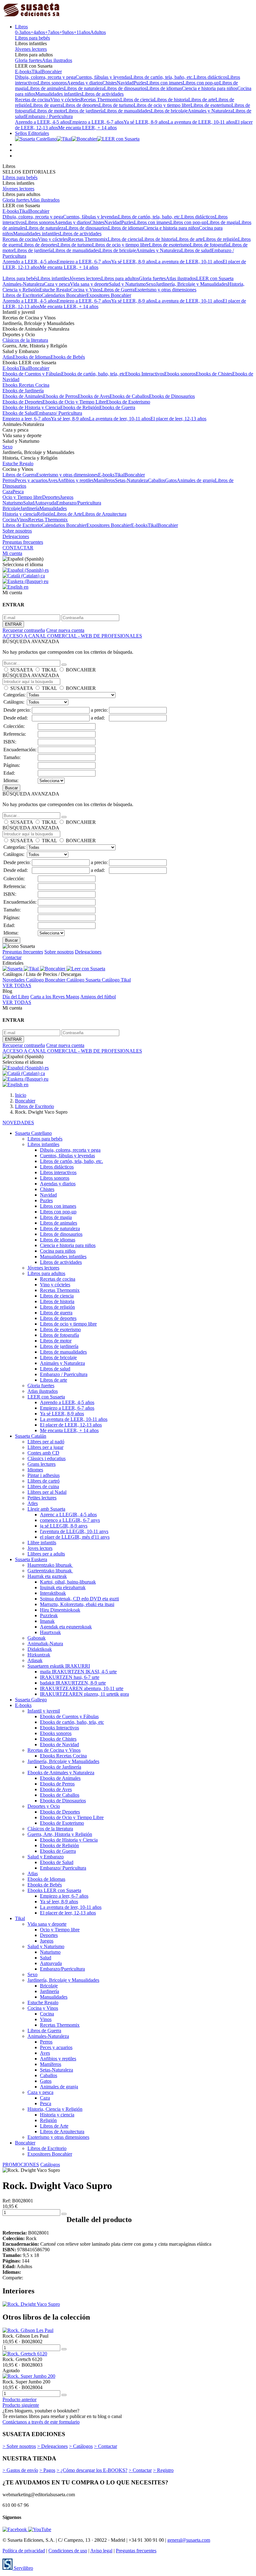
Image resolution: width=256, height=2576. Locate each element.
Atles (33, 1503)
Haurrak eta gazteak (47, 1576)
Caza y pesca (57, 284)
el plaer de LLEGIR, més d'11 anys (75, 1537)
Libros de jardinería (85, 111)
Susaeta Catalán (31, 1436)
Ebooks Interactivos (145, 374)
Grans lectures (42, 1464)
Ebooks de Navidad (59, 1744)
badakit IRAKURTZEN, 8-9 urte (73, 1683)
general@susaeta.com (189, 2540)
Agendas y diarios (85, 83)
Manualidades (53, 508)
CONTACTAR (18, 548)
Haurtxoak (50, 1632)
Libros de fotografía (209, 245)
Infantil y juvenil (44, 1711)
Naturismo (13, 503)
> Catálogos (81, 2446)
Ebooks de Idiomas (32, 357)
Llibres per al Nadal (47, 1492)
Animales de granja (196, 480)
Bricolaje (11, 508)
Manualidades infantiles (59, 94)
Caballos (157, 480)
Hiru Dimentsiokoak (60, 1610)
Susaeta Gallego (31, 1700)
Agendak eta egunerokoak (66, 1627)
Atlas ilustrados (57, 60)
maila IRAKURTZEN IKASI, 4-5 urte (78, 1672)
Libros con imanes (165, 83)
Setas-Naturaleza (131, 480)
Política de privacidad (24, 2551)
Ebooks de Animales (23, 396)
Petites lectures (42, 1498)
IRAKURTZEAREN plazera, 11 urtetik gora (84, 1694)
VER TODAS (17, 985)
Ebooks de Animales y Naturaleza (61, 1773)
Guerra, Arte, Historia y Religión (60, 1834)
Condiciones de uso (68, 2551)
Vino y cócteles (65, 100)
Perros (9, 480)
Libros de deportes (81, 105)
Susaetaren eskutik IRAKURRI (59, 1666)
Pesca (18, 492)
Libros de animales (45, 88)
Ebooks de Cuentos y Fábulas (32, 374)
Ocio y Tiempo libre (22, 497)
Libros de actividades (103, 94)
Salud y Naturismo (127, 284)
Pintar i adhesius (44, 1475)
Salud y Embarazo (46, 1857)
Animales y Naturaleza (210, 111)
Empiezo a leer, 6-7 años (27, 419)
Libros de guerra (46, 105)
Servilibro (23, 2568)
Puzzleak (49, 1615)
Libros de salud (196, 250)
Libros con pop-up (201, 83)
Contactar (12, 957)
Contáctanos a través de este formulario (41, 2422)
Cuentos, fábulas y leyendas (103, 77)
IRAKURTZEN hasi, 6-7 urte (70, 1677)
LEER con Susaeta (215, 278)
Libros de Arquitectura (104, 514)
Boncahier (52, 72)
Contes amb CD (43, 1453)
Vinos (22, 520)
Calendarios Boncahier (64, 295)
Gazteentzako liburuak (50, 1571)
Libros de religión (220, 239)
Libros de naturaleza (84, 88)
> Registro (163, 2470)
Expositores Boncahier (109, 295)
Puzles (140, 83)
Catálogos (50, 2165)
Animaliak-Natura (45, 1644)
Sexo (151, 284)
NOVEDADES (18, 1123)
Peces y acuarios (31, 480)
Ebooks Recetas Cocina (26, 385)
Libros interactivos (58, 1172)
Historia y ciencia (20, 514)
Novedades (14, 980)
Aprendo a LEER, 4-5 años (42, 122)
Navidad (125, 83)
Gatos (171, 480)
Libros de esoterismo (211, 105)
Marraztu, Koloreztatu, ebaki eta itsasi (77, 1604)
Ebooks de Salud (19, 413)
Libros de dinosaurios (125, 88)
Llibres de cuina (43, 1486)
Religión (45, 514)
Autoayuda (45, 503)
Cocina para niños (58, 1251)
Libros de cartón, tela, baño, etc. (162, 77)
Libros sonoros (52, 83)
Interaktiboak (53, 1593)
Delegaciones (16, 536)
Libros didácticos (210, 77)
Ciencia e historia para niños (209, 88)
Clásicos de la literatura (25, 340)
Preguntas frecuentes (23, 542)
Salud (29, 503)
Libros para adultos (120, 278)
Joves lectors (40, 1548)
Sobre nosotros (17, 531)
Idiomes (35, 1470)
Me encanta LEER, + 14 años (87, 128)
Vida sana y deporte (89, 284)
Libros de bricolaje (169, 111)
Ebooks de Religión (80, 407)
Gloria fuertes (28, 60)
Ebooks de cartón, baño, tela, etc (93, 374)
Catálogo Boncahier (46, 980)
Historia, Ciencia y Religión (55, 2109)
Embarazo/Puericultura (79, 503)
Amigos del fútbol (98, 997)
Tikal (37, 72)
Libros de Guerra (118, 290)
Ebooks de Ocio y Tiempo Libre (74, 402)
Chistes (110, 83)
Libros (21, 27)
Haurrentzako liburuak (50, 1565)
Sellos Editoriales (32, 133)
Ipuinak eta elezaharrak (63, 1587)
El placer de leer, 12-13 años (178, 419)
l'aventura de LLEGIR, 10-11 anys (74, 1531)
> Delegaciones (52, 2446)
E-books (23, 72)
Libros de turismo (116, 105)
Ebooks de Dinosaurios (172, 396)
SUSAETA (22, 670)
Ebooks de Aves (94, 396)
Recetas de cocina (33, 100)
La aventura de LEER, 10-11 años (201, 122)
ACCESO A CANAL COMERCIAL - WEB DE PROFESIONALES (72, 636)
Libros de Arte (68, 514)
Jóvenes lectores (31, 49)
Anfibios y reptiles (76, 480)
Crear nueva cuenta (65, 630)
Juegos (67, 497)
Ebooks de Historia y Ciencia (31, 407)
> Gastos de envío (20, 2470)
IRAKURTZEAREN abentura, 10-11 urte (82, 1688)
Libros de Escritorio (22, 295)
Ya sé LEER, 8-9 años (146, 122)
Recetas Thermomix (100, 100)
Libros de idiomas (164, 88)
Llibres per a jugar (45, 1447)
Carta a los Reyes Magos (55, 997)
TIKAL (49, 670)
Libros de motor (50, 111)
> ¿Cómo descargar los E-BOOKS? (92, 2470)
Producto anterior (20, 2399)
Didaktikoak (40, 1649)
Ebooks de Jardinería (23, 391)
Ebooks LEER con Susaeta (54, 1890)
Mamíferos (104, 480)
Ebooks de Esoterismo (128, 402)
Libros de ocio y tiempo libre (162, 105)
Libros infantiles (53, 278)
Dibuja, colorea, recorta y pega (45, 77)
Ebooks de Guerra (117, 407)
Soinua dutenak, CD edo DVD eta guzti (79, 1599)
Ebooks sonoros (180, 374)
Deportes (51, 497)
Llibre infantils (42, 1543)
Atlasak (35, 1660)
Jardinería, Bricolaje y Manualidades (192, 284)
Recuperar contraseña (24, 630)
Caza (7, 492)
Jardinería (30, 508)
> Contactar (106, 2446)
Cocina (10, 520)
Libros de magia (223, 222)
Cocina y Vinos (86, 290)
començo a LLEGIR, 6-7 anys (70, 1520)
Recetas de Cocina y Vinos (54, 1750)
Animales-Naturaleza (23, 284)
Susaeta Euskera (31, 1559)
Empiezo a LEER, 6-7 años (96, 122)
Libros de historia (171, 100)
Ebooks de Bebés (68, 357)
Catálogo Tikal (116, 980)
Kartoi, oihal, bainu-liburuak (68, 1582)
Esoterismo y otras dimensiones (165, 290)
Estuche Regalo (55, 290)
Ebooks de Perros (60, 396)
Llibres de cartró (44, 1481)
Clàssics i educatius (47, 1458)
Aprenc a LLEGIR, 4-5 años (68, 1515)
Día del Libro (16, 997)
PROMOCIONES (21, 2165)
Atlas (8, 357)
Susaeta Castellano (33, 1133)
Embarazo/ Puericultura (59, 413)
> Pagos (47, 2470)
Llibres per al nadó (46, 1442)
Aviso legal (101, 2551)
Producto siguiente (21, 2405)
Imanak (47, 1621)
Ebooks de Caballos (129, 396)
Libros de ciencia (137, 100)
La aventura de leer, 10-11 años (120, 419)
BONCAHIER (81, 670)
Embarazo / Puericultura (49, 116)
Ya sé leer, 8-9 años (70, 419)
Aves (52, 480)
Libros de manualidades (127, 111)
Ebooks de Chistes (214, 374)
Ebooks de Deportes (22, 402)
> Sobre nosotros (19, 2446)
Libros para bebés (32, 38)
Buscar (11, 788)
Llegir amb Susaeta (46, 1509)
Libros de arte (202, 100)
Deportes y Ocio (44, 1806)
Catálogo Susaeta (84, 980)
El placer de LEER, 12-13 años (71, 1425)
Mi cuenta (12, 553)
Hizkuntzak (39, 1655)
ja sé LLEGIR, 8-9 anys (64, 1526)
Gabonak (37, 1638)
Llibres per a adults (46, 1554)
